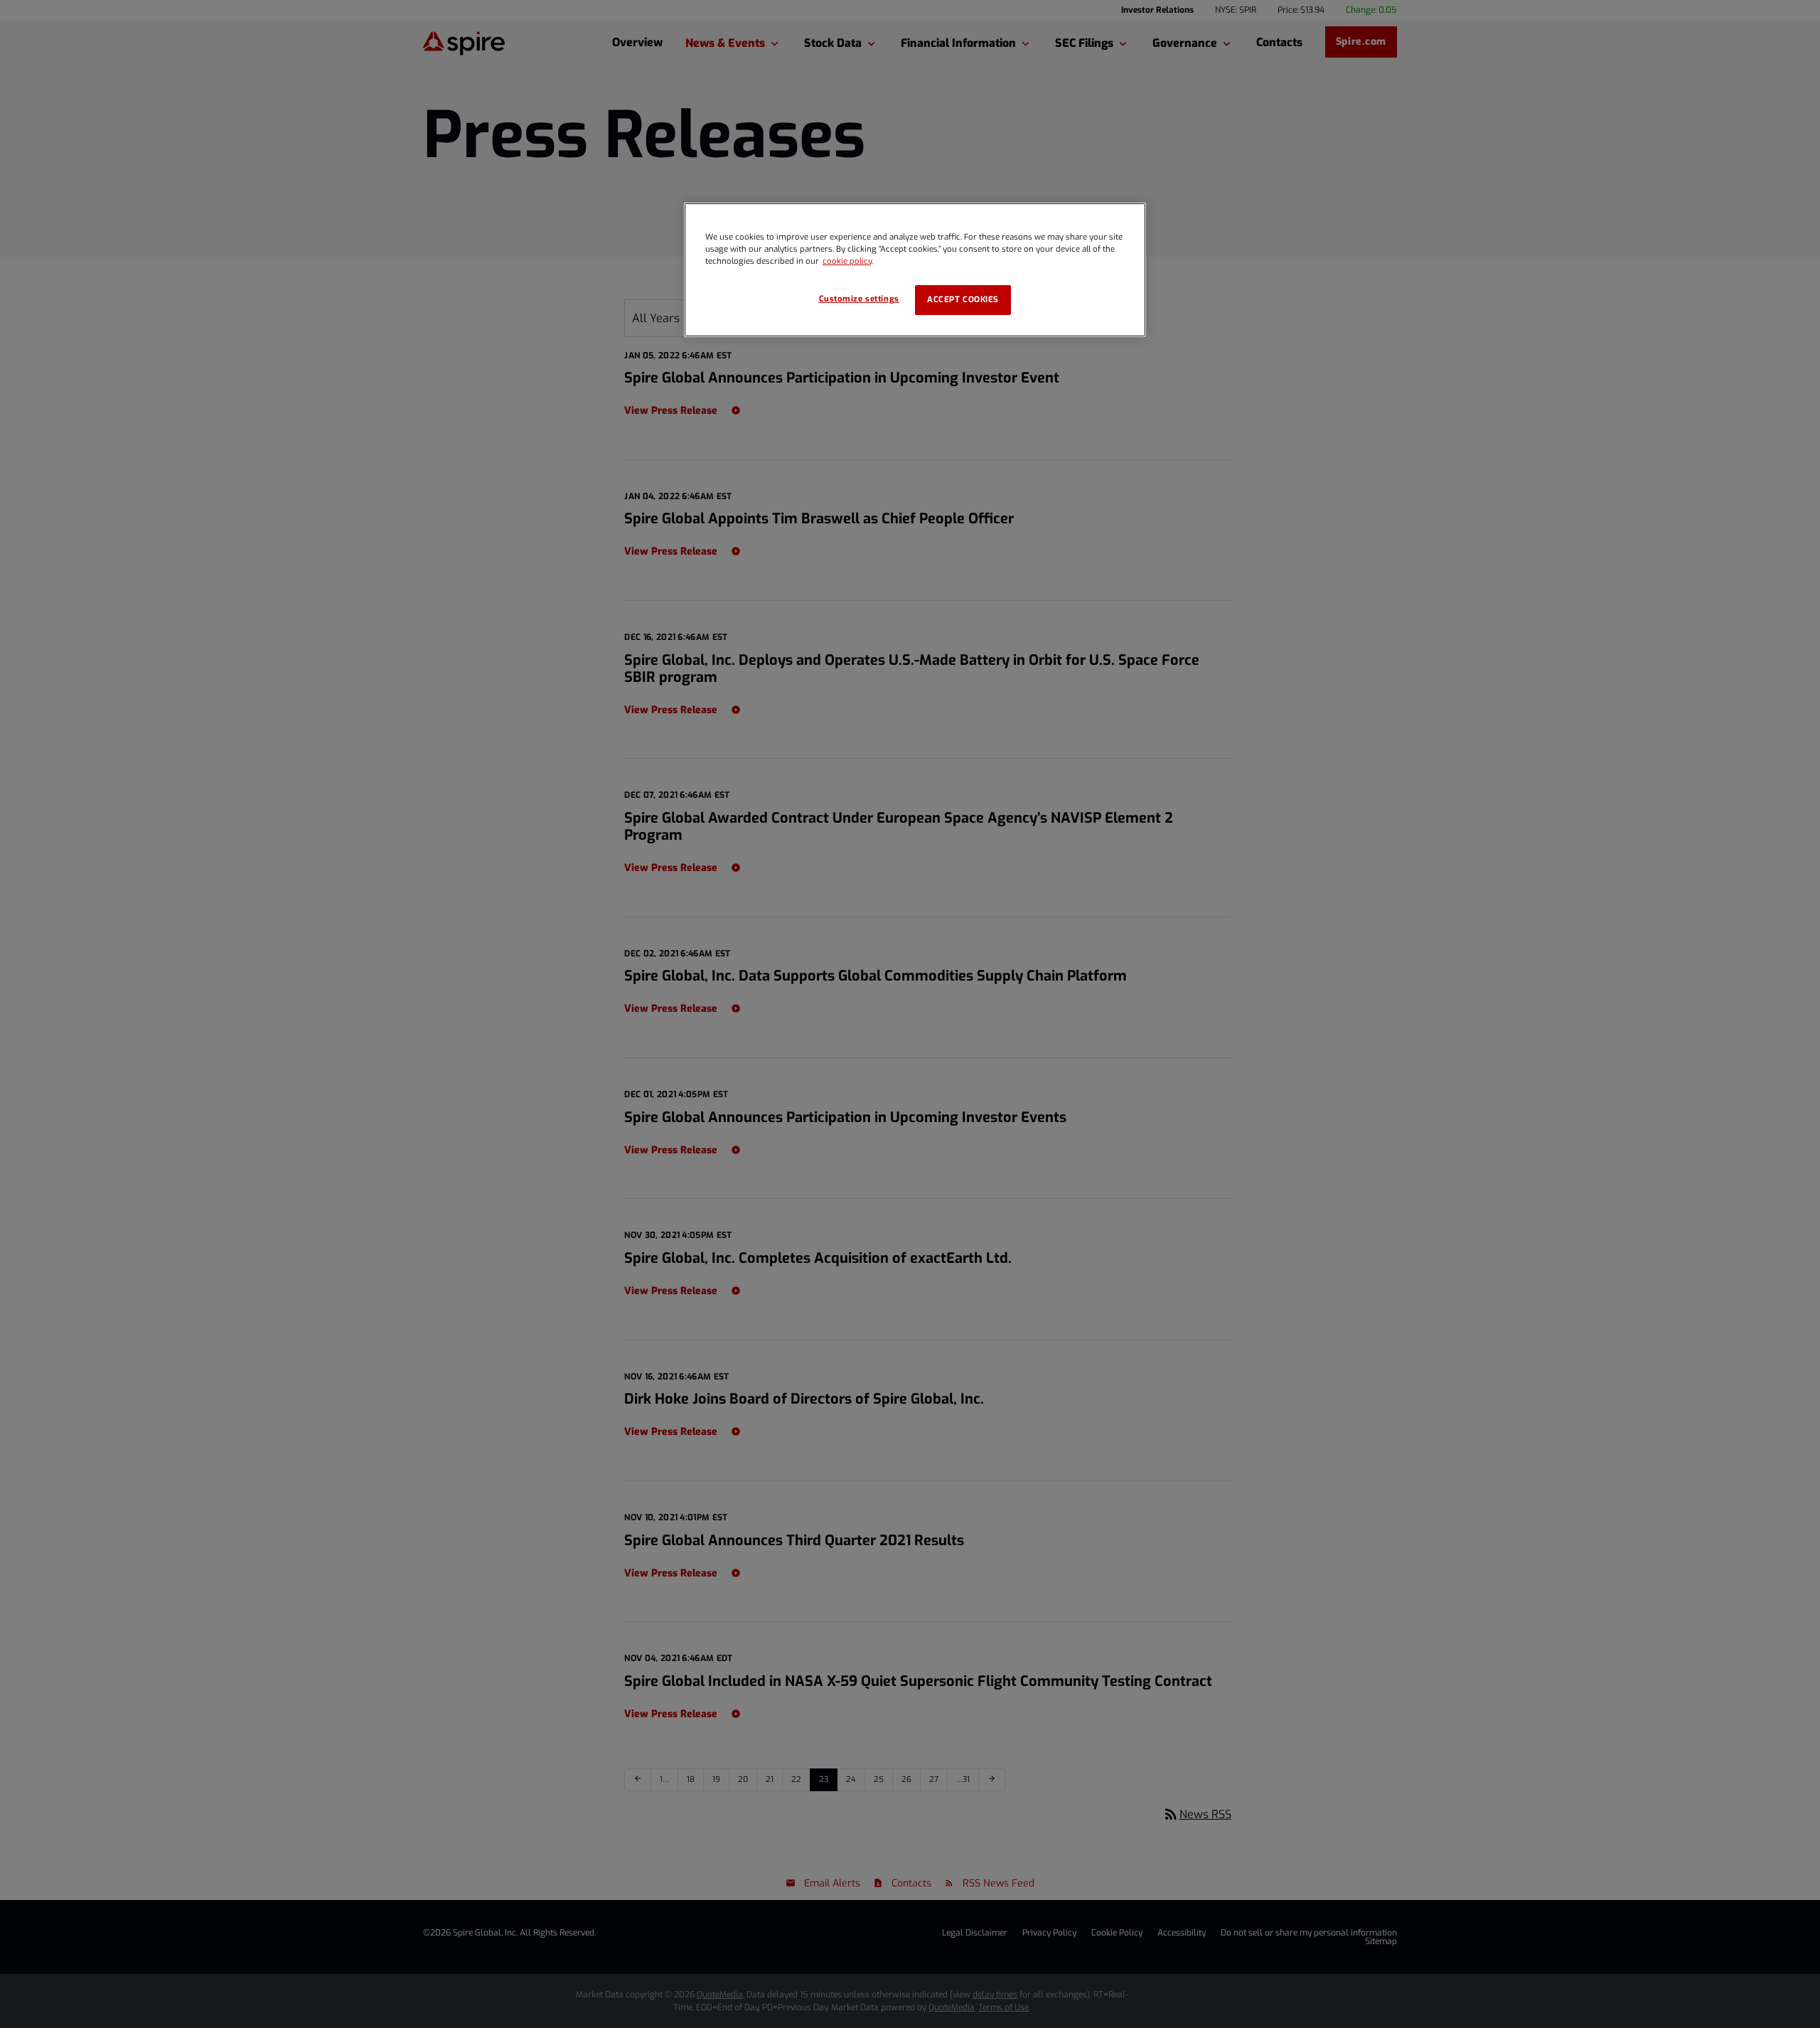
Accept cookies (963, 300)
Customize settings (859, 299)
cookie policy (847, 261)
